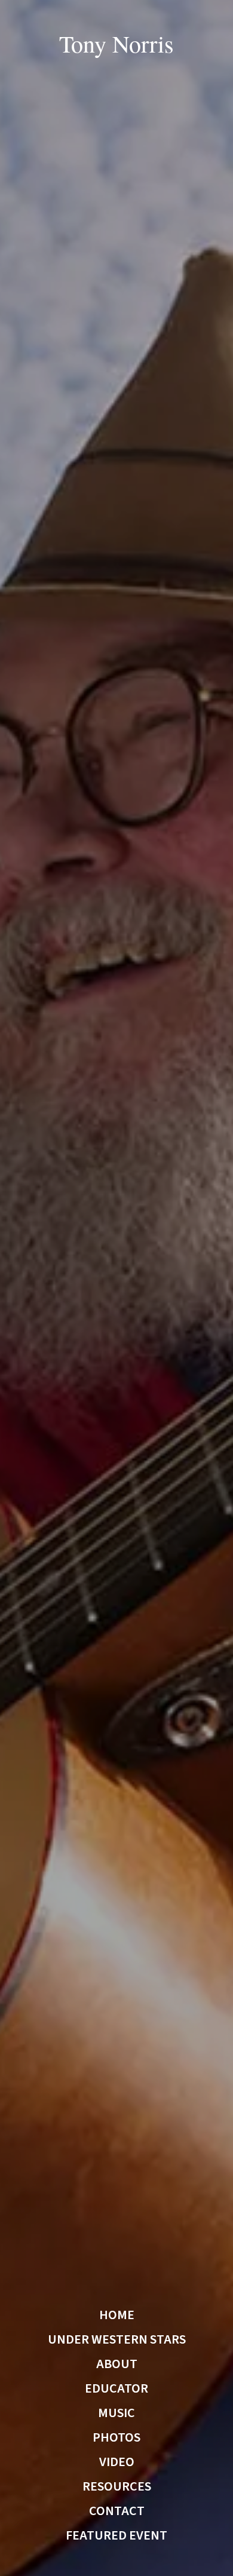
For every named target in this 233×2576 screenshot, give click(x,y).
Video (117, 2462)
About (117, 2364)
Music (116, 2413)
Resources (117, 2486)
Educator (116, 2388)
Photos (116, 2437)
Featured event (116, 2535)
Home (117, 2315)
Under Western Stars (117, 2339)
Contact (117, 2511)
